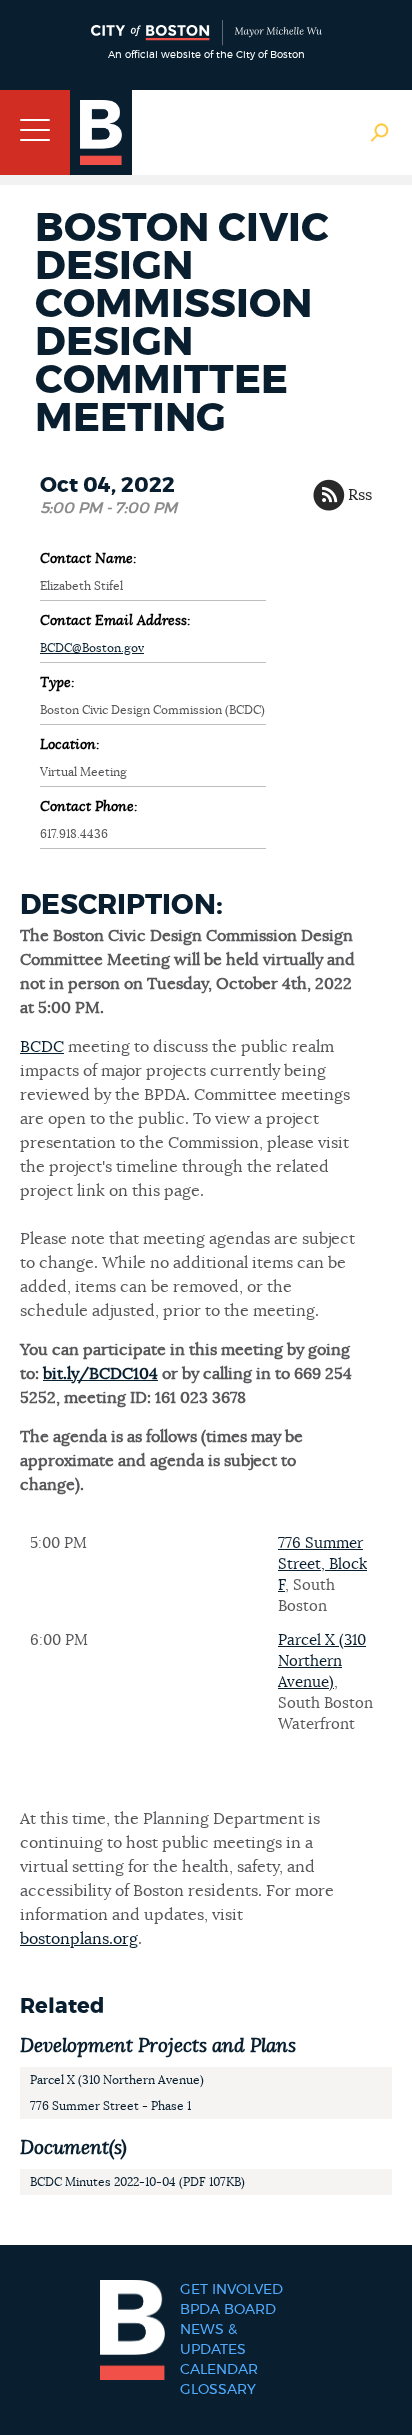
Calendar (219, 2370)
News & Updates (213, 2340)
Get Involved (231, 2290)
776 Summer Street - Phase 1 (110, 2106)
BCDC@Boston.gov (92, 648)
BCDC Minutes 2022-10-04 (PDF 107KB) (137, 2182)
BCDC (42, 1047)
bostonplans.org (79, 1939)
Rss (360, 495)
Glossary (218, 2390)
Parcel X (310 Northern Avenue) (322, 1661)
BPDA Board (228, 2310)
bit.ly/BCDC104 (100, 1374)
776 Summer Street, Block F (322, 1564)
